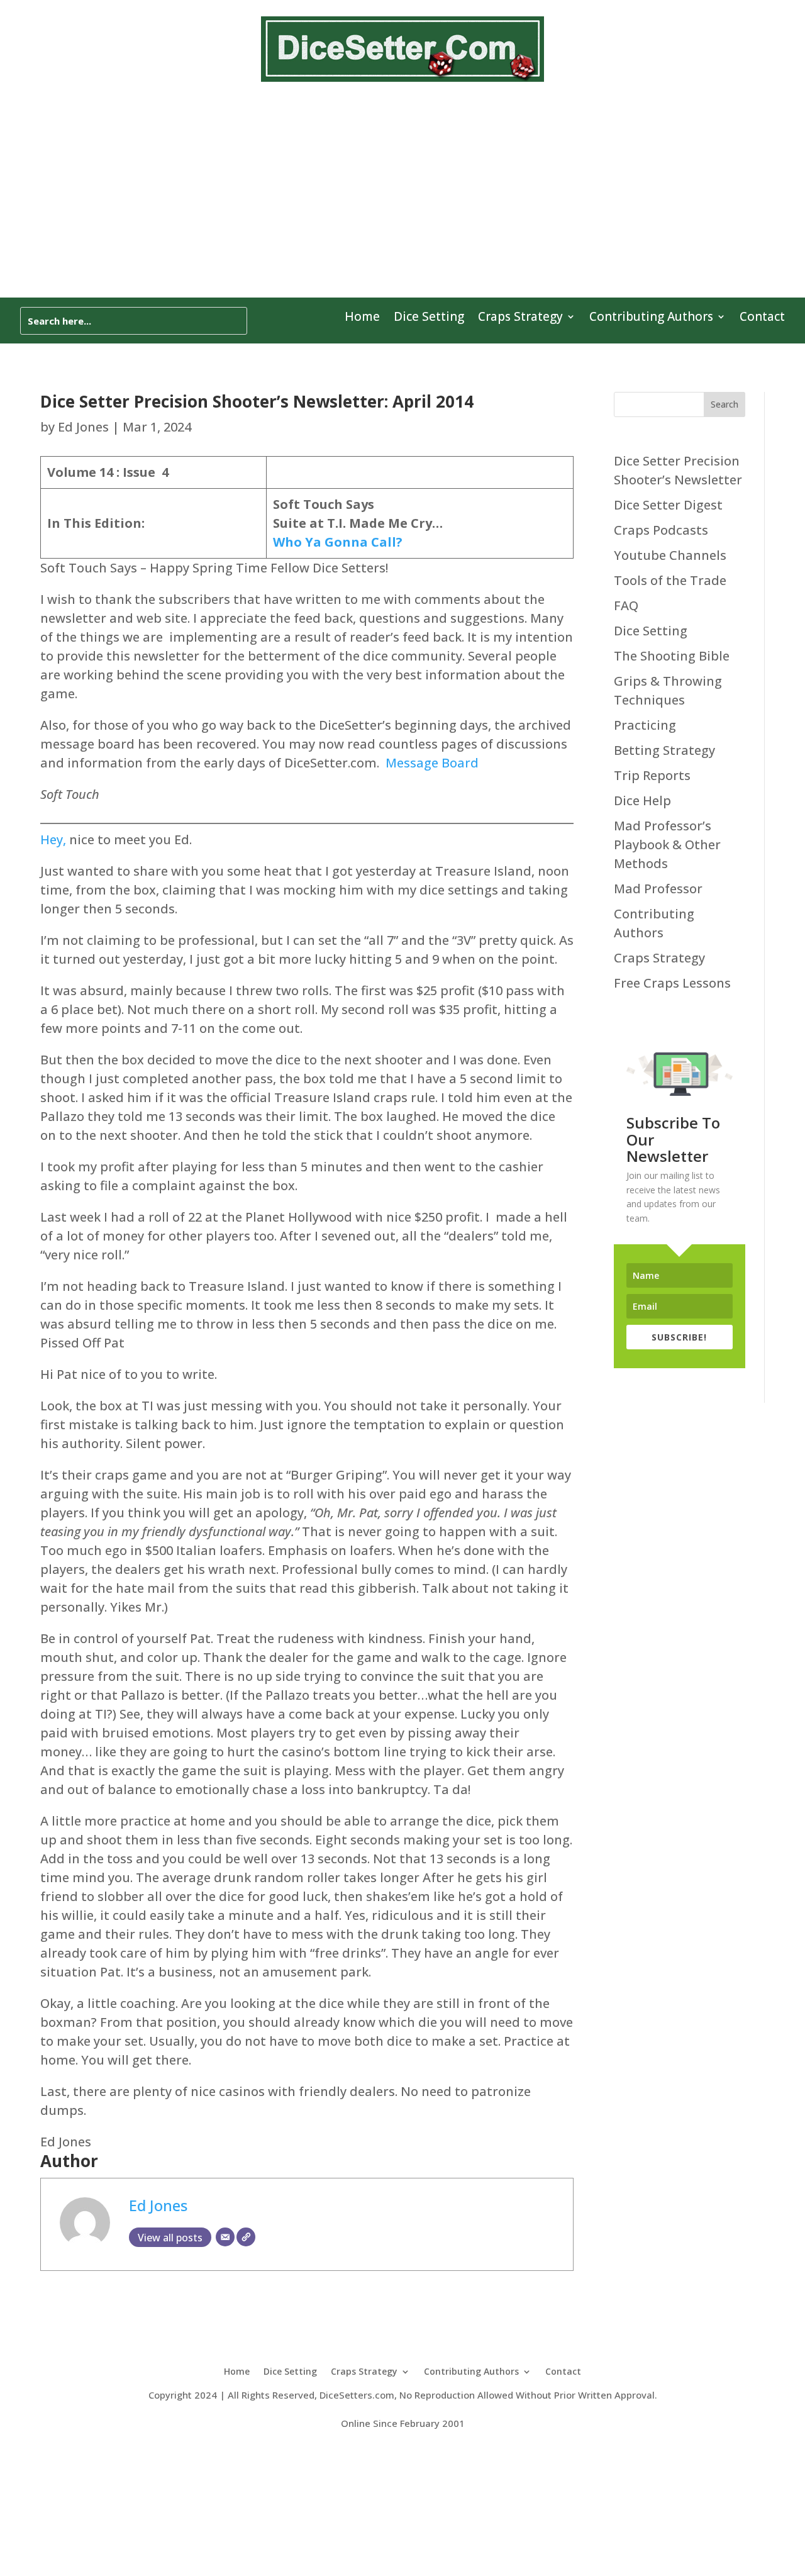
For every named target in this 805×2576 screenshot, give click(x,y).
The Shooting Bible (672, 656)
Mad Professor (658, 889)
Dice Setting (429, 318)
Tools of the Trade (670, 580)
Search (724, 404)
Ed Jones (83, 427)
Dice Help (642, 800)
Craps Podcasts (661, 530)
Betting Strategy (664, 750)
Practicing (645, 725)
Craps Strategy (520, 318)
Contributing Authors (651, 318)
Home (362, 318)
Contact (762, 318)
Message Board (432, 763)
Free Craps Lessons (672, 983)
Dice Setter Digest (668, 505)
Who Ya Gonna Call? (338, 542)
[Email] (225, 2237)
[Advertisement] (402, 187)
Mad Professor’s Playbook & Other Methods (667, 845)
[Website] (246, 2237)
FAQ (626, 605)
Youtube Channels (670, 555)
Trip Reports (652, 775)
